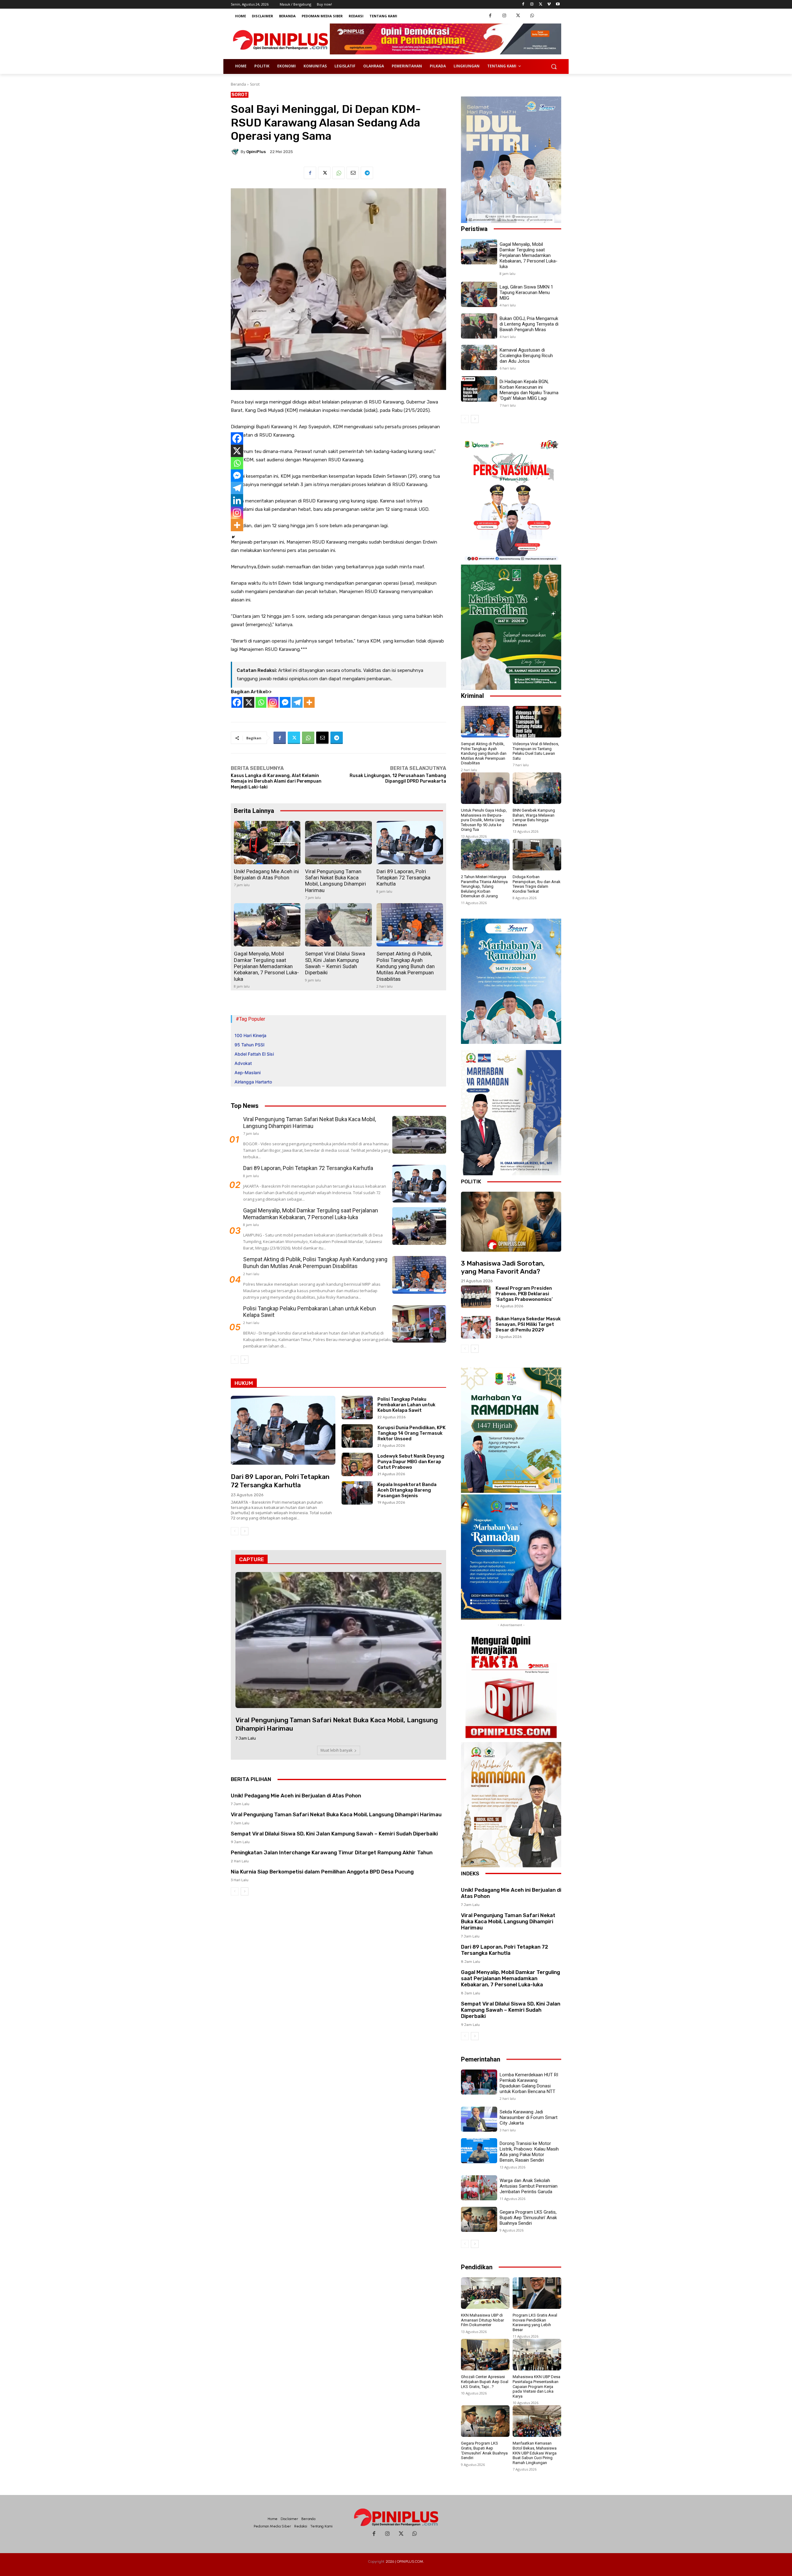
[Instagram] (532, 4)
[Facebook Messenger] (285, 702)
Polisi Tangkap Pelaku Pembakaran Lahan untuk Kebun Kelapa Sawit (406, 1405)
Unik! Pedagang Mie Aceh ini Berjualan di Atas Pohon (266, 874)
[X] (249, 702)
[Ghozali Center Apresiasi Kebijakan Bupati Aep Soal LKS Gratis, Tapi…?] (485, 2355)
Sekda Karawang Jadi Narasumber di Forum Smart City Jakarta (529, 2117)
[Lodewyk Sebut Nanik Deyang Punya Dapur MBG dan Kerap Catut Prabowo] (357, 1464)
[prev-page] (235, 1360)
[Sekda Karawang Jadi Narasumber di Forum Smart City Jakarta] (479, 2119)
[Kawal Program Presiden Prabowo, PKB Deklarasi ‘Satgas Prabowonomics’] (476, 1297)
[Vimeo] (549, 4)
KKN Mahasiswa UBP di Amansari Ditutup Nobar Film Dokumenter (482, 2320)
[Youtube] (558, 4)
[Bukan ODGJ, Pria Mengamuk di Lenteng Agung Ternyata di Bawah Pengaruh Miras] (479, 326)
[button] (554, 66)
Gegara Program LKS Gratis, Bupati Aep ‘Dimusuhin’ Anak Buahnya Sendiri (528, 2218)
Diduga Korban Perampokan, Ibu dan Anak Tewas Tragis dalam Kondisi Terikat (537, 884)
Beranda (238, 84)
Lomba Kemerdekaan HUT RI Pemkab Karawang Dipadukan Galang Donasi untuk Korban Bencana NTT (529, 2083)
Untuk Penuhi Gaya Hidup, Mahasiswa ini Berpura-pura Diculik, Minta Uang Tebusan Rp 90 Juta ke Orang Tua (484, 820)
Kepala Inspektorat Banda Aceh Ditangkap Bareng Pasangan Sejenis (407, 1490)
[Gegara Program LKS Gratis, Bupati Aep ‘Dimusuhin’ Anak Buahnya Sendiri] (479, 2219)
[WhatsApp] (532, 16)
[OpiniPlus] (236, 152)
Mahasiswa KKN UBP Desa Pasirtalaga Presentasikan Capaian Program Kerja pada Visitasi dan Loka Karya (536, 2386)
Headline (240, 1463)
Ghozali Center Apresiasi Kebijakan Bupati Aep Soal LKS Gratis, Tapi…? (485, 2382)
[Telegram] (367, 173)
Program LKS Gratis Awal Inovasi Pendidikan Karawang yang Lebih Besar (535, 2322)
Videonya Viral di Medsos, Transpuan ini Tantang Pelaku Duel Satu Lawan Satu (536, 751)
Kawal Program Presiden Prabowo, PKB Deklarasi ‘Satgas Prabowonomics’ (524, 1294)
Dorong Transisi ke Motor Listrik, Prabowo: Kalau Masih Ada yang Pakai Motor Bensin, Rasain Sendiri (529, 2152)
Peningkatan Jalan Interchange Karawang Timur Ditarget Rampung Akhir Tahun (332, 1852)
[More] (309, 702)
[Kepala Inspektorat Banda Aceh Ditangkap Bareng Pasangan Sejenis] (357, 1493)
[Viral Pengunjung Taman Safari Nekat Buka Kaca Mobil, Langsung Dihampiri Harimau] (338, 843)
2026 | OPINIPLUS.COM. (405, 2561)
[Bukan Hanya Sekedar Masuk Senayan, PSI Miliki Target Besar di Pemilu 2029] (476, 1327)
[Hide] (233, 537)
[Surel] (353, 173)
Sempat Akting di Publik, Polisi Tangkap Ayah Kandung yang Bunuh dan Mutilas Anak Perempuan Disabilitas (406, 966)
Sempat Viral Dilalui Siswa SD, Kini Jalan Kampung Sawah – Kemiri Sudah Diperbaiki (335, 963)
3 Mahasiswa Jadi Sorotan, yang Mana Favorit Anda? (503, 1267)
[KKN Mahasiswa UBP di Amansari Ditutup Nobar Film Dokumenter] (485, 2293)
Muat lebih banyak (336, 1750)
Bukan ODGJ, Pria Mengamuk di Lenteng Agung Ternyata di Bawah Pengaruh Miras (529, 324)
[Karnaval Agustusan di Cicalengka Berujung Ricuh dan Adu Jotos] (479, 357)
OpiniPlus (256, 152)
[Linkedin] (237, 500)
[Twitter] (541, 4)
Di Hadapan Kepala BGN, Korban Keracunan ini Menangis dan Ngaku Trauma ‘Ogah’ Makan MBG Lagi (529, 390)
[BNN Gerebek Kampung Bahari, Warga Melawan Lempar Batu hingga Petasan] (537, 788)
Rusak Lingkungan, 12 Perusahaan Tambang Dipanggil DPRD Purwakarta (398, 778)
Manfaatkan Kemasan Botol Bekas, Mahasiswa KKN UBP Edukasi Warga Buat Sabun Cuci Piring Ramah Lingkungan (535, 2453)
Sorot (255, 84)
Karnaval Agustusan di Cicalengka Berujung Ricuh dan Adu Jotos (526, 356)
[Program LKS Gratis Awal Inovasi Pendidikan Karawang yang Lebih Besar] (537, 2293)
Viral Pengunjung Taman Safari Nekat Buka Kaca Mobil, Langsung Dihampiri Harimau (336, 881)
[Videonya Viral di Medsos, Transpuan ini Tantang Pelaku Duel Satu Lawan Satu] (537, 722)
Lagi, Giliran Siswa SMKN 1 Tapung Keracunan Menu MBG (526, 293)
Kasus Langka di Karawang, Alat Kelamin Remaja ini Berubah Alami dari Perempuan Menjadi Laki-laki (276, 781)
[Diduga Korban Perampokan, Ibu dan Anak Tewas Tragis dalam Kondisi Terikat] (537, 855)
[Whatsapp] (261, 702)
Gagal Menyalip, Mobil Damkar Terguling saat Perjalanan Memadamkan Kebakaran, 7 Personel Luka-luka (266, 966)
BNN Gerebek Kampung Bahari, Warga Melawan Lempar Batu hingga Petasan (534, 818)
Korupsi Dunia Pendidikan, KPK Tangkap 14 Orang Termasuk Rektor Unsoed (411, 1433)
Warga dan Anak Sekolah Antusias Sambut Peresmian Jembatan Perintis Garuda (529, 2186)
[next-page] (245, 1360)
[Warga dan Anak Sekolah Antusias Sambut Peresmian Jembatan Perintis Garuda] (479, 2188)
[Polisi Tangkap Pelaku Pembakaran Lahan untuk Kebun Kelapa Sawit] (419, 1324)
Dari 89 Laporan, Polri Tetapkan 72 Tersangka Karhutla (403, 878)
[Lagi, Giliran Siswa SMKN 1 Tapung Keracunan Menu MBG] (479, 294)
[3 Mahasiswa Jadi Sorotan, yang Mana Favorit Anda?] (511, 1222)
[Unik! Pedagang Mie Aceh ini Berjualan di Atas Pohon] (267, 843)
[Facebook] (523, 4)
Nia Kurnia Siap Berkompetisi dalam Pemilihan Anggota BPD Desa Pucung (322, 1872)
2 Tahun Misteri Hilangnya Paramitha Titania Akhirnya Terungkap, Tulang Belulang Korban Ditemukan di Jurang (484, 886)
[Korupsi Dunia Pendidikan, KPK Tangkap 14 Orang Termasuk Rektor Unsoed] (357, 1436)
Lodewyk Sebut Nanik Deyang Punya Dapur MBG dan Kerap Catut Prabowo (411, 1462)
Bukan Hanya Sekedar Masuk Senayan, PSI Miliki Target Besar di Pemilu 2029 (528, 1324)
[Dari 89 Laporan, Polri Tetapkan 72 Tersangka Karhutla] (410, 843)
